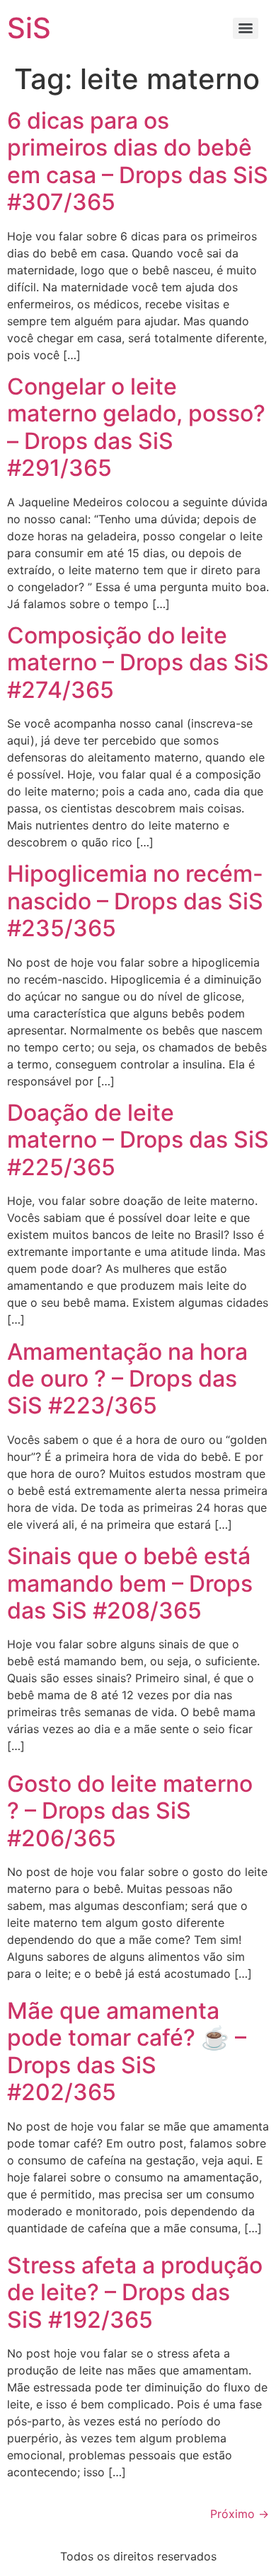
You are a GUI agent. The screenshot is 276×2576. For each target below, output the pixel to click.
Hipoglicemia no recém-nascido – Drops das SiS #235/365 (135, 901)
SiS (29, 28)
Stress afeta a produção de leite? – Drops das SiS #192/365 (135, 2292)
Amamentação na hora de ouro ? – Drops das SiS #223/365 (127, 1379)
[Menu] (246, 28)
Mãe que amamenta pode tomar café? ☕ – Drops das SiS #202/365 (127, 2051)
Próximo (240, 2514)
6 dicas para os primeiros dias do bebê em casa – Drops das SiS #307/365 (138, 161)
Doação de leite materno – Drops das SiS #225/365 (138, 1140)
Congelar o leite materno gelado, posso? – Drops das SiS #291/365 (136, 427)
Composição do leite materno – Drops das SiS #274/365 (138, 663)
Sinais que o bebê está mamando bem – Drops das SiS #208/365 (130, 1583)
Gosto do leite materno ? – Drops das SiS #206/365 (130, 1811)
